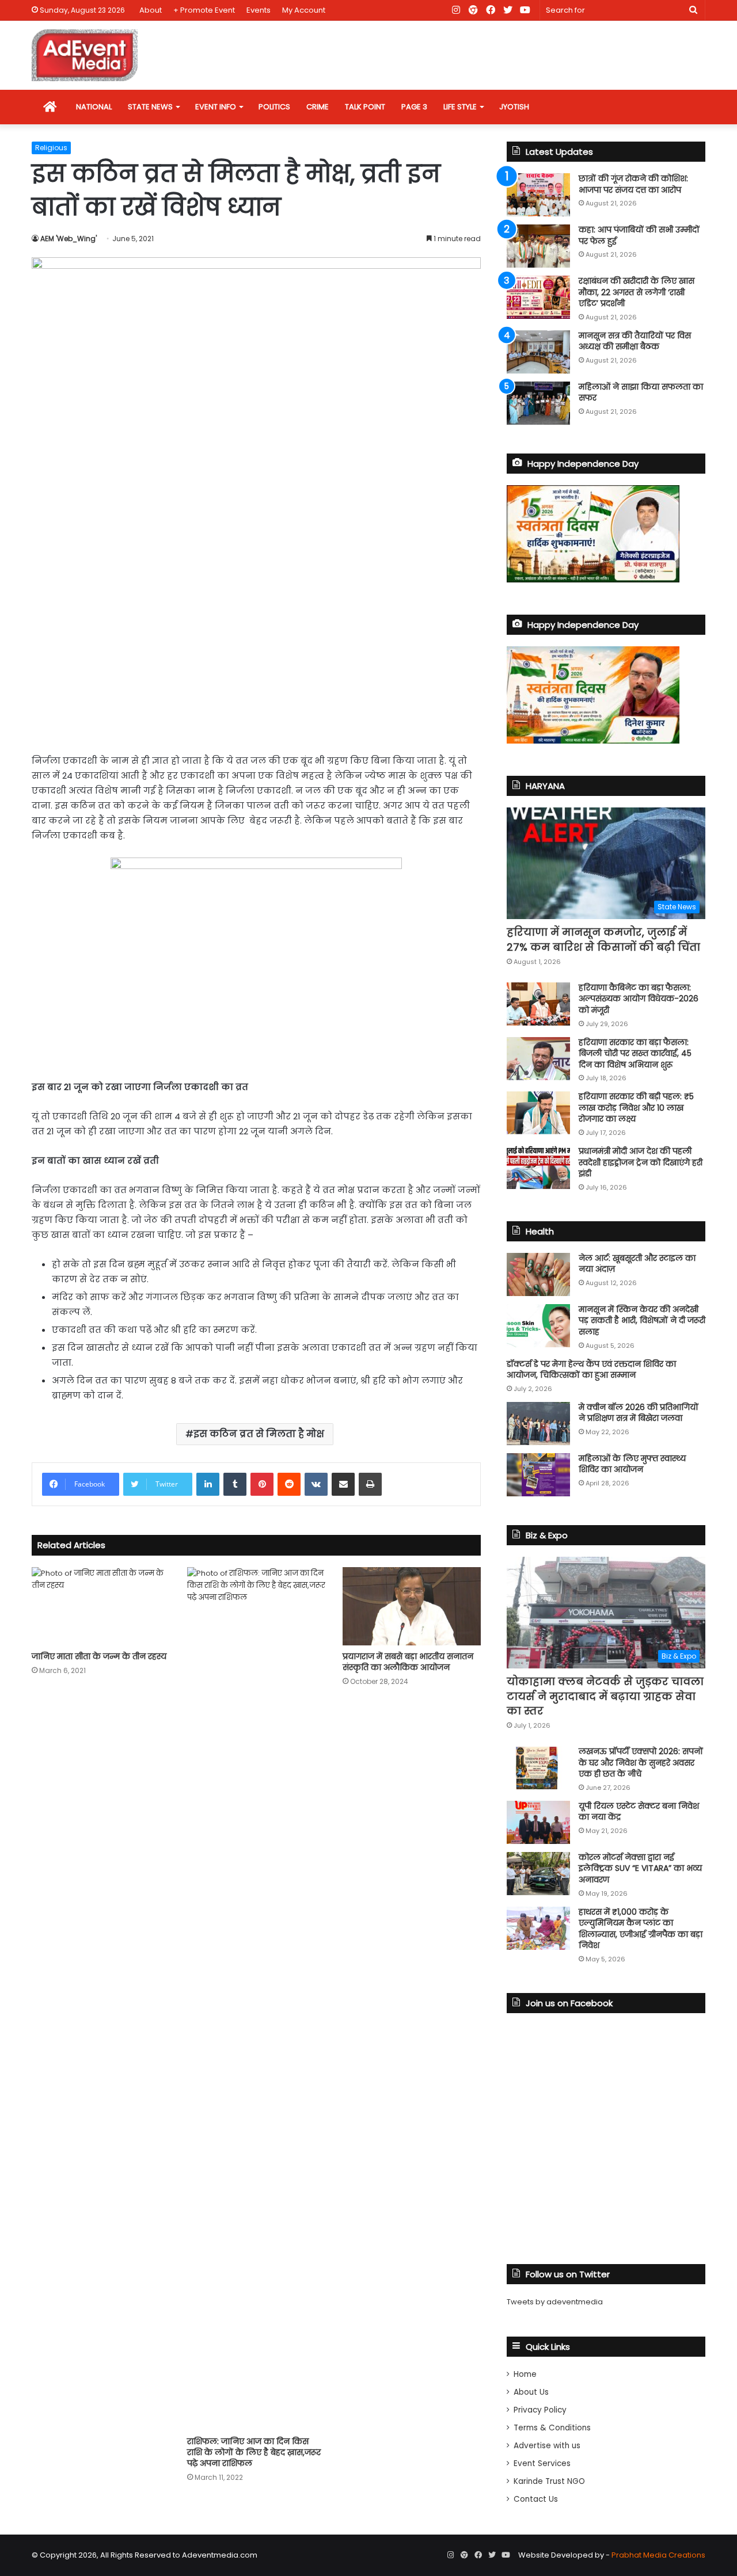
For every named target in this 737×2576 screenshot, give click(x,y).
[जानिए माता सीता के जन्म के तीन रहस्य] (101, 1606)
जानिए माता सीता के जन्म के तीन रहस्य (99, 1656)
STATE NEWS (150, 107)
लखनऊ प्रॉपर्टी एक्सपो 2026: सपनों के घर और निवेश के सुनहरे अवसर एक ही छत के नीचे (641, 1763)
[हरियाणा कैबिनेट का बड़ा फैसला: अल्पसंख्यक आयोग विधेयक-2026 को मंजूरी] (538, 1004)
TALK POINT (365, 107)
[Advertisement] (256, 656)
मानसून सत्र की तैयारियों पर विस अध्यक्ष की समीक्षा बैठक (635, 341)
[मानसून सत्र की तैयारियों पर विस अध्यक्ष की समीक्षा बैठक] (538, 352)
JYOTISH (514, 107)
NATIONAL (94, 107)
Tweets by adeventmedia (555, 2302)
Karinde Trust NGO (549, 2481)
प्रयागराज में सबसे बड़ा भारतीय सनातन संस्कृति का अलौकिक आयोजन (408, 1662)
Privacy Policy (540, 2410)
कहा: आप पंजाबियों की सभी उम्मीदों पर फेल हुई (639, 235)
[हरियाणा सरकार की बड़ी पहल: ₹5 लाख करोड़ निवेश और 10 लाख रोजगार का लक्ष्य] (538, 1113)
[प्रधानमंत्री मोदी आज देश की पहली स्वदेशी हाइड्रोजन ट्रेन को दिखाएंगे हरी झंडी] (538, 1167)
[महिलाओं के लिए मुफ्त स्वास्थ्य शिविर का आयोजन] (538, 1475)
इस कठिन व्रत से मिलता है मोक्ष (259, 1434)
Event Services (542, 2463)
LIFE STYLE (460, 107)
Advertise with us (547, 2446)
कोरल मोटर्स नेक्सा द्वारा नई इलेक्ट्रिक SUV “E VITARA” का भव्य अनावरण (640, 1868)
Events (259, 10)
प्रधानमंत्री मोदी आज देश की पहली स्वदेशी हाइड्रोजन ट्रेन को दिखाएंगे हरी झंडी (641, 1162)
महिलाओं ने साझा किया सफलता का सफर (641, 393)
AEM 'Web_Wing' (69, 239)
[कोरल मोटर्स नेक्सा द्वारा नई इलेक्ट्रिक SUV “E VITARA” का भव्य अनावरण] (538, 1874)
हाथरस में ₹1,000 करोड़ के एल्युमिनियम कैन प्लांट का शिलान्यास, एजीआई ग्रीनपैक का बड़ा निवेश (641, 1929)
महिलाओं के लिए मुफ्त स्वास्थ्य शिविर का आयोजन (632, 1464)
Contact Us (536, 2499)
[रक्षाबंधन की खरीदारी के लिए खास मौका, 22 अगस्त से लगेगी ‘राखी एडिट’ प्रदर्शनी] (538, 297)
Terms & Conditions (552, 2428)
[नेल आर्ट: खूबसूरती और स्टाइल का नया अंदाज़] (538, 1274)
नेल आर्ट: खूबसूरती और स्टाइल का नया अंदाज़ (637, 1264)
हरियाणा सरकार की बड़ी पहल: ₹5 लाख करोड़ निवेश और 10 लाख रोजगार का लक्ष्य (636, 1108)
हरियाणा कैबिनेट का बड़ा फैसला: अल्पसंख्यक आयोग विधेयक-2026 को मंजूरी (639, 999)
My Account (304, 10)
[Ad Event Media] (85, 55)
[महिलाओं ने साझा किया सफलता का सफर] (538, 403)
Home (525, 2374)
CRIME (318, 107)
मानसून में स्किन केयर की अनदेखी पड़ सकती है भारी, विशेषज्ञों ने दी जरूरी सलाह (642, 1321)
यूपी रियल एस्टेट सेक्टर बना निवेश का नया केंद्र (639, 1812)
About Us (531, 2392)
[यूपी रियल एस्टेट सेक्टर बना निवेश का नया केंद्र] (538, 1822)
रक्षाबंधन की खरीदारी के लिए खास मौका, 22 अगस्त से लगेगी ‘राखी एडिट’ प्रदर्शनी (637, 292)
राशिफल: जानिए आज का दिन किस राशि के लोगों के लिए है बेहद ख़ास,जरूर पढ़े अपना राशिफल (254, 2452)
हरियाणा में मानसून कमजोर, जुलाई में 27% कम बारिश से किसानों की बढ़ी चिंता (603, 939)
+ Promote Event (204, 10)
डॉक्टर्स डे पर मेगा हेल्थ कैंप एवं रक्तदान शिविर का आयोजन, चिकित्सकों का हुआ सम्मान (591, 1370)
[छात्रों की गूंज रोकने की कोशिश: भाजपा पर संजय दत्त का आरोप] (538, 195)
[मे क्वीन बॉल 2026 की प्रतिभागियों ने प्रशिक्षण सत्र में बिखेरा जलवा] (538, 1424)
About (151, 10)
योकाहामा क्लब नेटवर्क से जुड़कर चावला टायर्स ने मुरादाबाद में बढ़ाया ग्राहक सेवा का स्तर (605, 1696)
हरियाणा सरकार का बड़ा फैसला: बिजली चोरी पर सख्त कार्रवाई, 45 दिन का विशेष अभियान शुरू (635, 1053)
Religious (51, 148)
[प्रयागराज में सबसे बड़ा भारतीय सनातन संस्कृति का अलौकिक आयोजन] (412, 1606)
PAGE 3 (414, 107)
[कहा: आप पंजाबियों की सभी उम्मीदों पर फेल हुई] (538, 246)
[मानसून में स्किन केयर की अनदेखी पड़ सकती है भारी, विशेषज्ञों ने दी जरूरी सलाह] (538, 1326)
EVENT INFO (216, 107)
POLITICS (274, 107)
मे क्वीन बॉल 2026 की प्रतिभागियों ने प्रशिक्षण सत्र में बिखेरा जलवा (639, 1413)
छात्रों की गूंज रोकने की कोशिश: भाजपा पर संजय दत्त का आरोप (633, 184)
